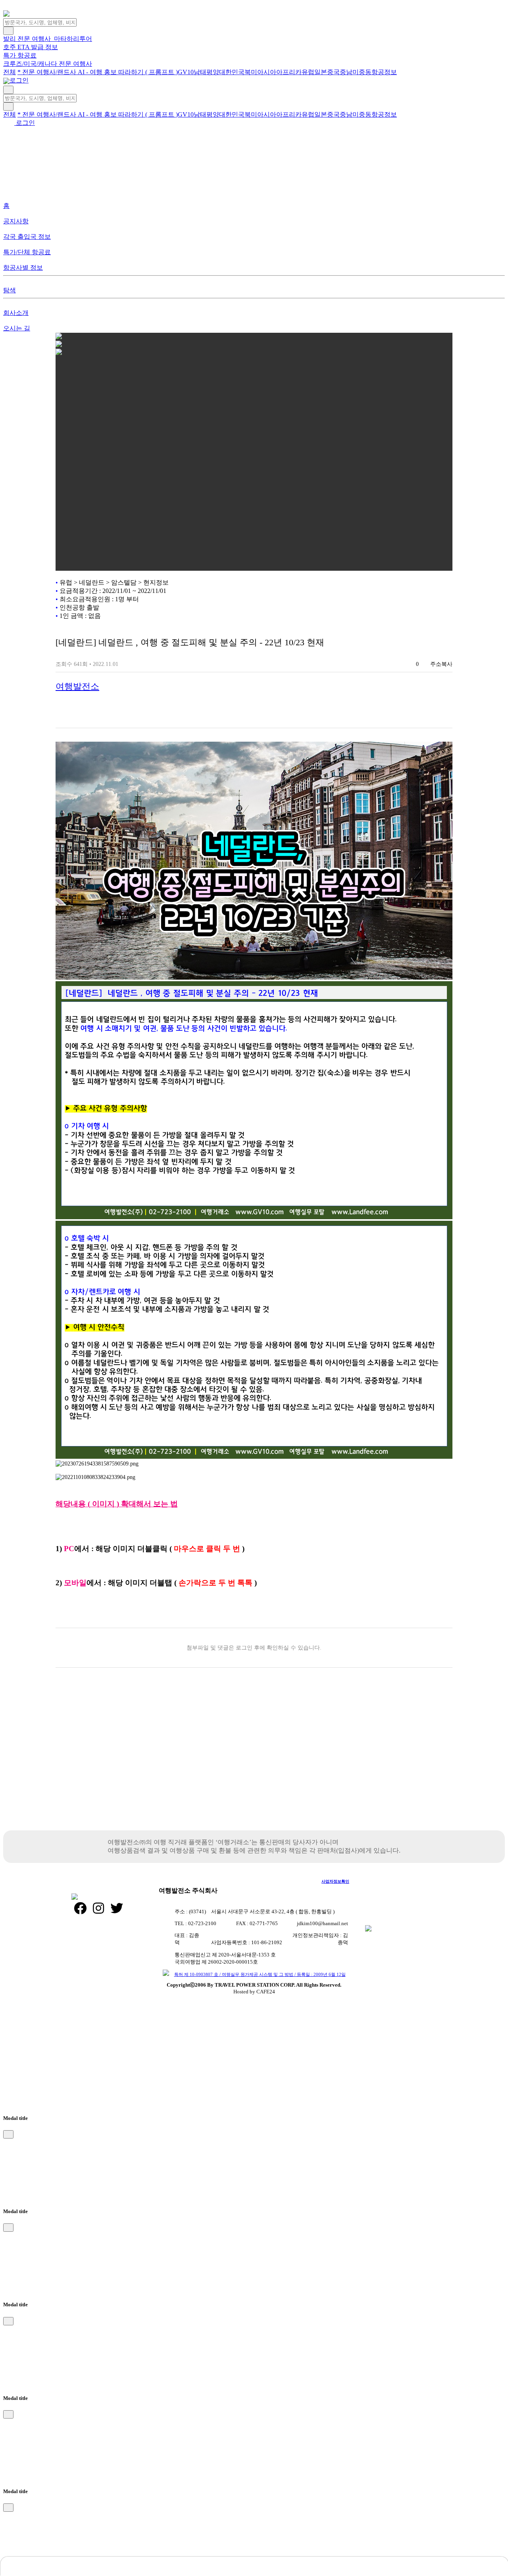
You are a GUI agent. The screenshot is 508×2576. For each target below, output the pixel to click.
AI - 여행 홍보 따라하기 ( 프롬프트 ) (128, 72)
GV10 (186, 72)
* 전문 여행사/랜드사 (48, 72)
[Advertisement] (254, 1763)
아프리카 (289, 72)
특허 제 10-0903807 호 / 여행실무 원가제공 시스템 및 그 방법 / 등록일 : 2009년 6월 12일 (260, 1974)
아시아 (267, 72)
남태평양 (206, 72)
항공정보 (384, 72)
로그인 (18, 80)
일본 (321, 72)
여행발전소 (77, 686)
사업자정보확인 (335, 1881)
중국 (333, 72)
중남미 (349, 72)
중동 (365, 72)
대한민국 (232, 72)
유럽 (308, 72)
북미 (251, 72)
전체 (10, 72)
